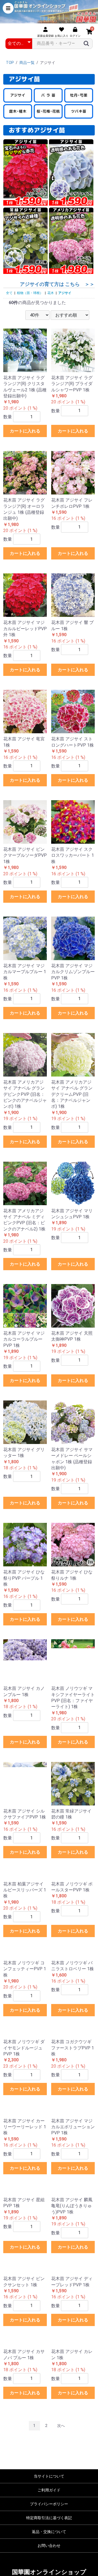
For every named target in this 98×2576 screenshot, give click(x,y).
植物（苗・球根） (30, 293)
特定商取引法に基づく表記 (49, 2518)
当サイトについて (49, 2476)
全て (9, 293)
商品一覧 (27, 63)
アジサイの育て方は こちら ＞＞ (57, 284)
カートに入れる (25, 431)
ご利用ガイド (49, 2490)
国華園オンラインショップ (49, 2572)
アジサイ (65, 293)
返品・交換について (49, 2532)
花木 (51, 293)
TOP (10, 63)
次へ (61, 2426)
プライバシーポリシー (49, 2504)
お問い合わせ (49, 2546)
